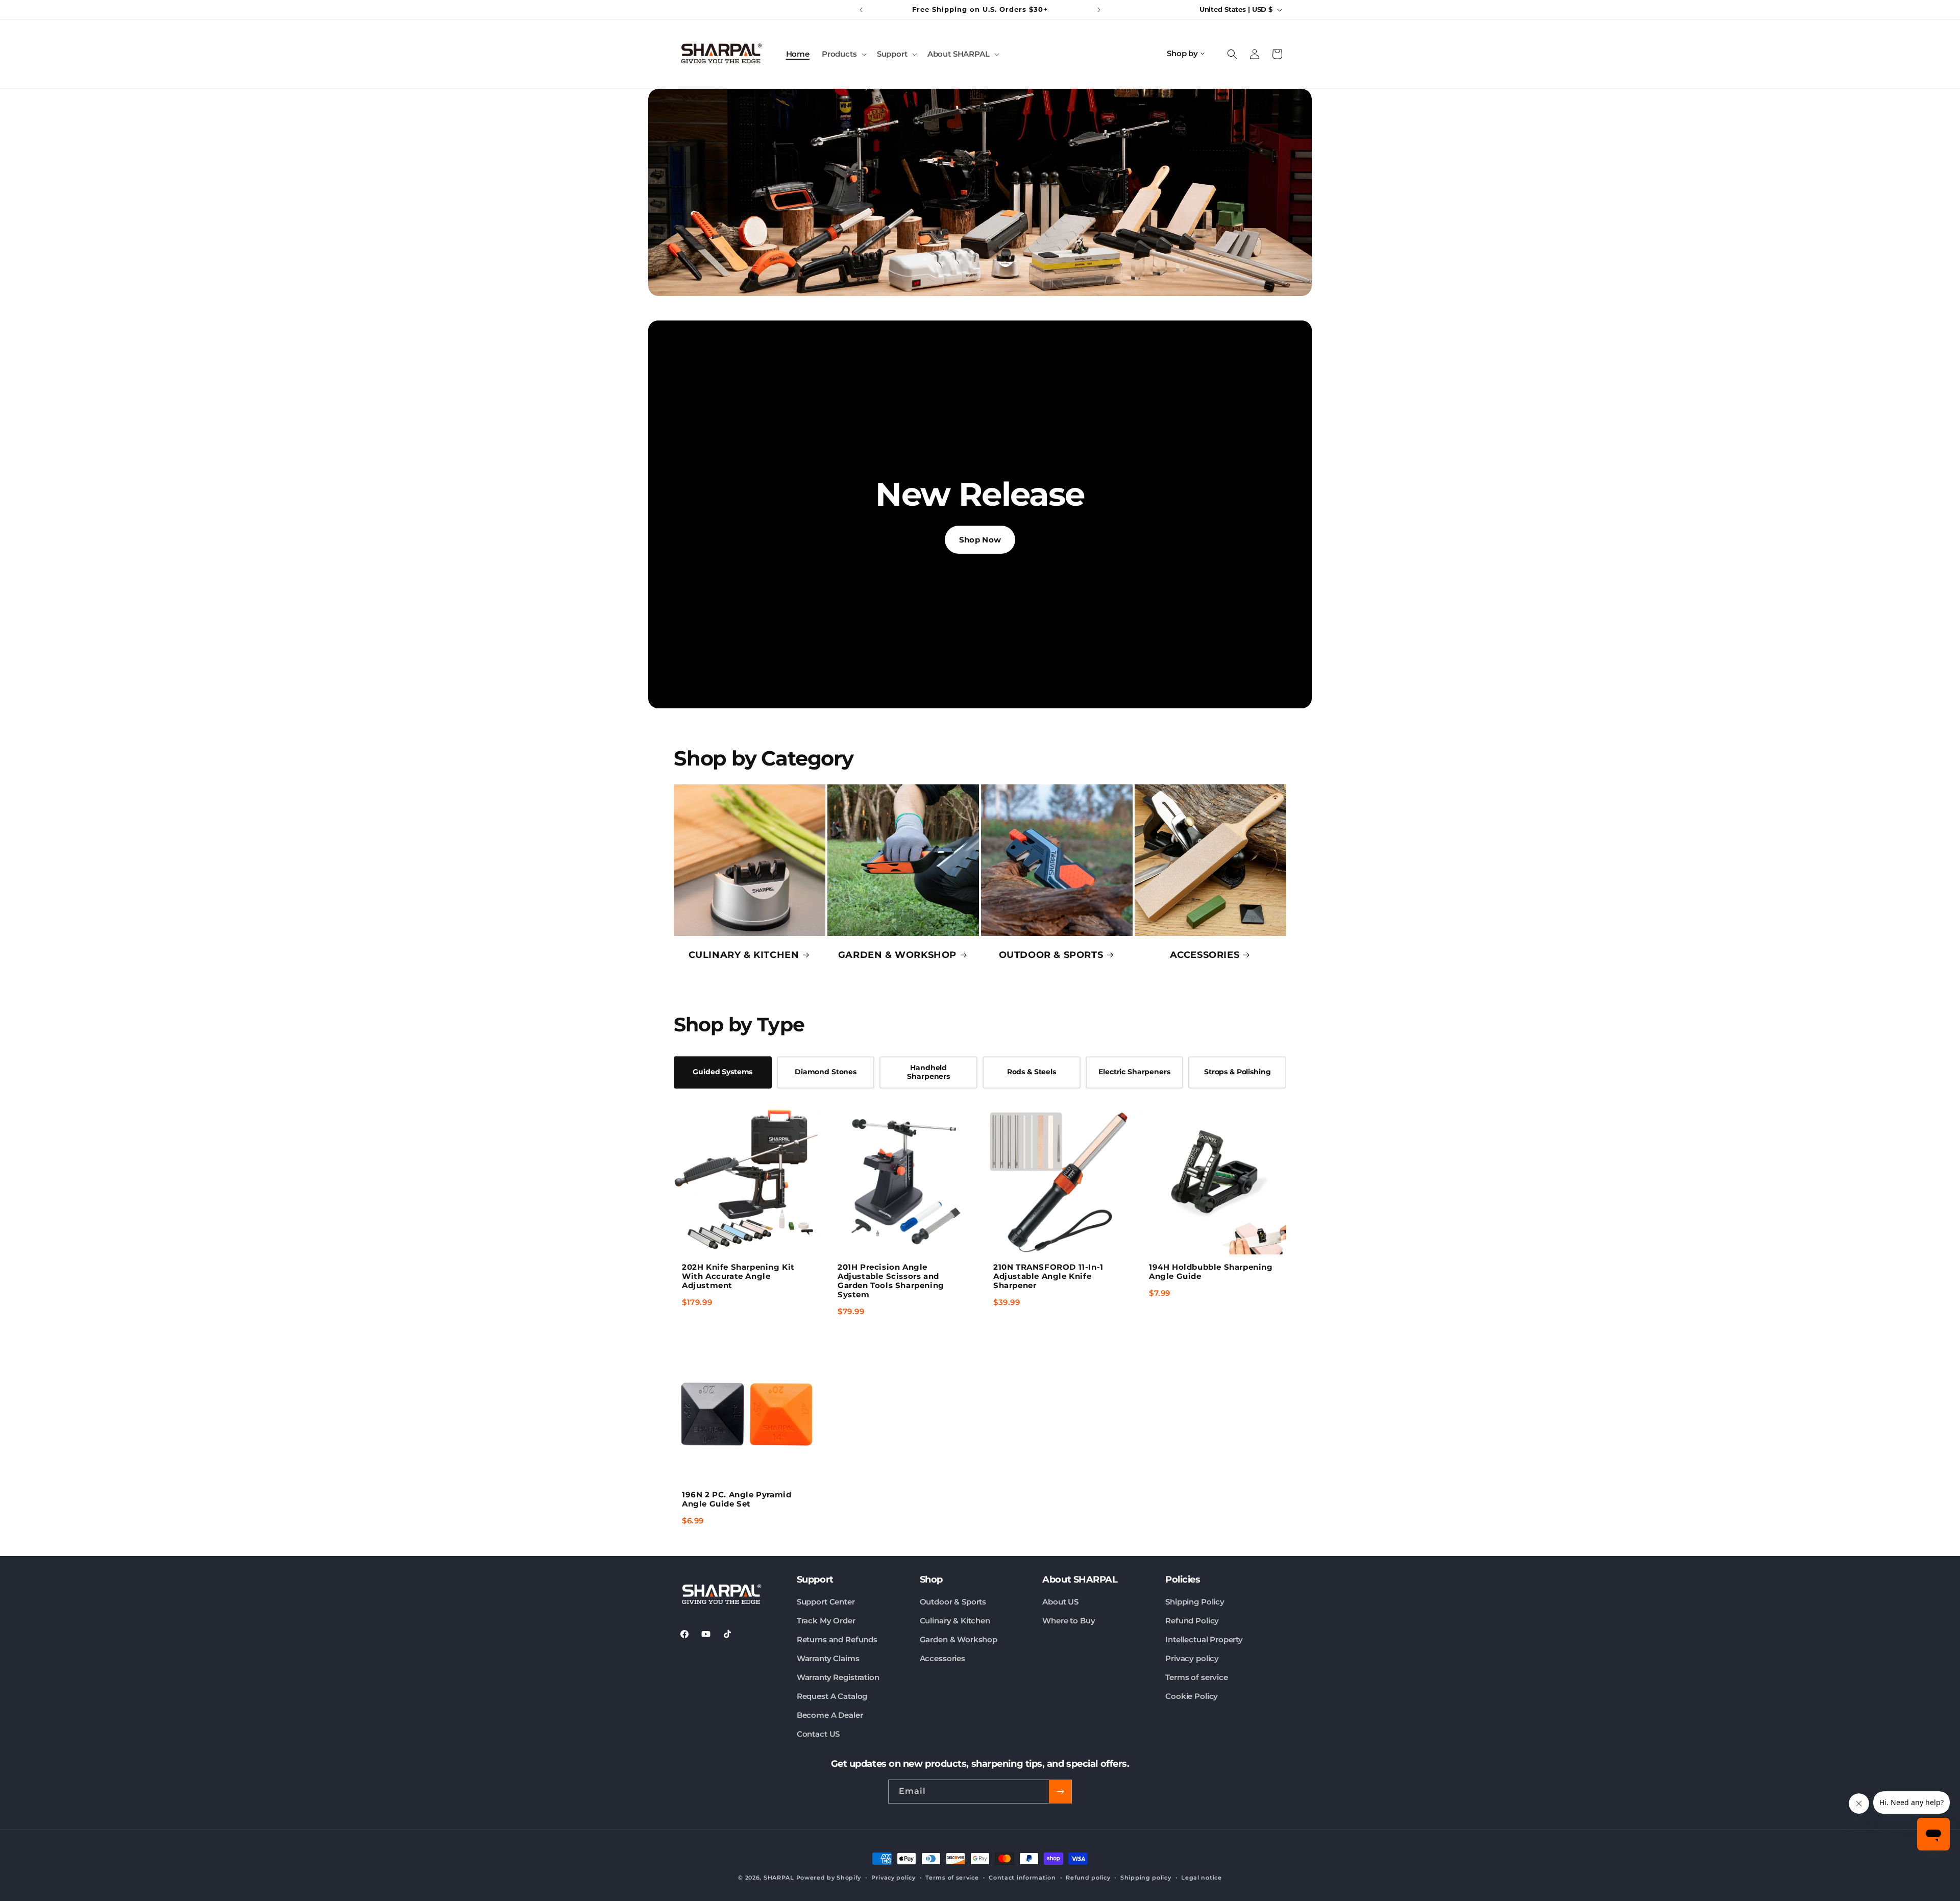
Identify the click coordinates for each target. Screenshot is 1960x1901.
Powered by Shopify (829, 1878)
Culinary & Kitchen (955, 1621)
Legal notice (1201, 1878)
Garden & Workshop (959, 1639)
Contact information (1022, 1878)
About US (1060, 1602)
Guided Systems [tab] (722, 1072)
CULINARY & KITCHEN (744, 955)
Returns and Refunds (837, 1639)
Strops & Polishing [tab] (1237, 1072)
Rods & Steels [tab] (1032, 1072)
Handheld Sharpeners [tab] (928, 1072)
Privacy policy (1192, 1658)
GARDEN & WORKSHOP (897, 955)
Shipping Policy (1195, 1602)
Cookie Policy (1192, 1696)
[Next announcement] (1099, 10)
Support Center (826, 1602)
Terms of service (1197, 1677)
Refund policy (1088, 1878)
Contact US (818, 1734)
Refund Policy (1192, 1621)
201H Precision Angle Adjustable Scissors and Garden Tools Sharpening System (891, 1281)
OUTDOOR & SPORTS (1051, 955)
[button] (843, 54)
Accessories (942, 1658)
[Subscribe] (1060, 1792)
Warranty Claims (828, 1658)
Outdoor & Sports (953, 1602)
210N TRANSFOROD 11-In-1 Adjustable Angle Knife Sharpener (1048, 1276)
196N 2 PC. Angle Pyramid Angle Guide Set (737, 1499)
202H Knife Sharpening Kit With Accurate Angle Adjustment (738, 1276)
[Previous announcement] (861, 10)
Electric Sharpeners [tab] (1134, 1072)
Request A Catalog (832, 1696)
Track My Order (826, 1621)
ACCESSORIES (1205, 955)
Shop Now (980, 540)
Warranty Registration (838, 1677)
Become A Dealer (830, 1715)
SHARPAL (779, 1878)
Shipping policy (1146, 1878)
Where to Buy (1069, 1621)
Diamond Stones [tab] (826, 1072)
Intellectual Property (1204, 1639)
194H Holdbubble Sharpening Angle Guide (1211, 1272)
